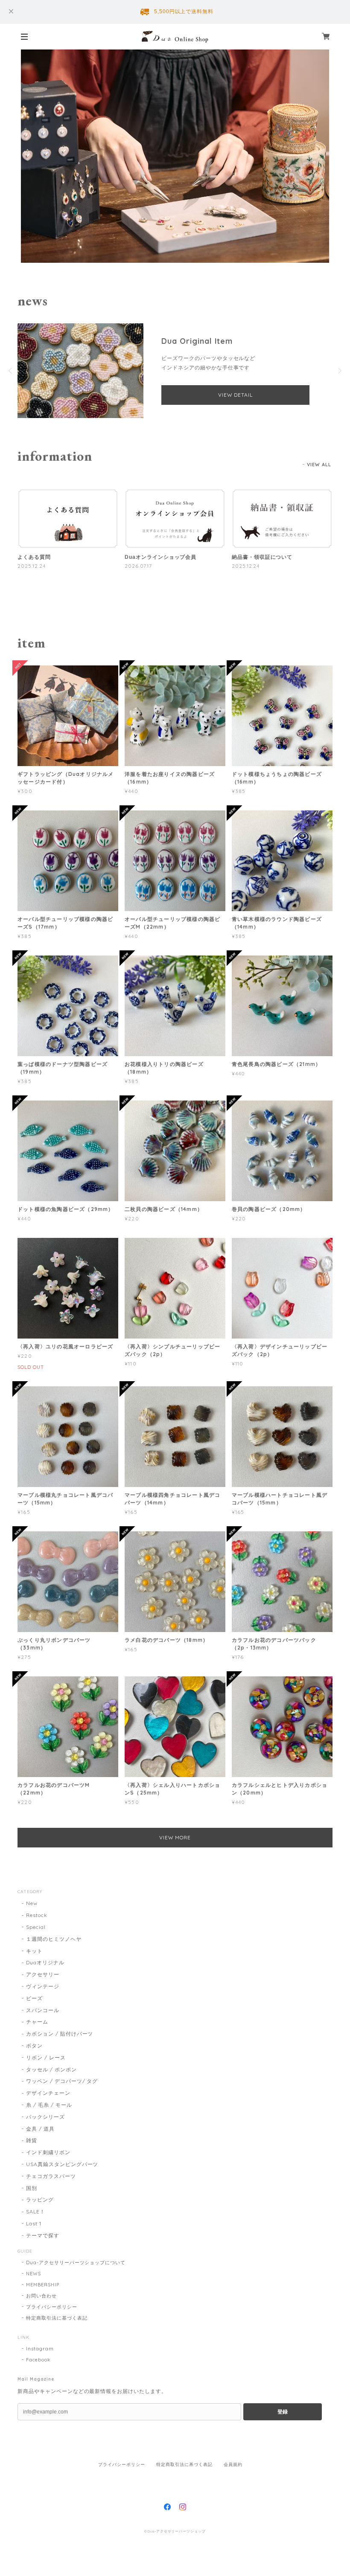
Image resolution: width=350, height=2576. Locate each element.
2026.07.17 (138, 566)
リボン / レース (46, 2058)
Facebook (38, 2360)
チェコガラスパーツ (51, 2176)
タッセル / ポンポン (51, 2069)
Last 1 (34, 2223)
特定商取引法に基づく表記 (57, 2318)
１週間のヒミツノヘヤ (54, 1939)
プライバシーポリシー (52, 2307)
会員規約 (233, 2464)
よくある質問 (34, 557)
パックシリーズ (45, 2117)
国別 (32, 2188)
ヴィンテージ (43, 1986)
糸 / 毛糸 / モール (49, 2105)
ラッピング (40, 2200)
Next (339, 371)
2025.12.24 (32, 566)
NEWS (34, 2274)
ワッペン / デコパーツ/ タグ (62, 2081)
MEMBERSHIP (43, 2285)
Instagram (40, 2349)
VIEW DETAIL (236, 395)
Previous (11, 371)
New (32, 1903)
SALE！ (36, 2212)
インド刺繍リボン (48, 2152)
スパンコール (43, 2010)
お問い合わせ (41, 2296)
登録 (283, 2412)
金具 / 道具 (40, 2129)
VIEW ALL (319, 465)
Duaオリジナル (45, 1962)
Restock (37, 1915)
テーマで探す (43, 2235)
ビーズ (34, 1998)
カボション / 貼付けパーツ (60, 2034)
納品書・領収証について (262, 557)
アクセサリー (43, 1974)
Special (36, 1927)
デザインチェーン (48, 2093)
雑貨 (32, 2140)
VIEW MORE (175, 1837)
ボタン (34, 2046)
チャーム (37, 2022)
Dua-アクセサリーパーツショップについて (76, 2262)
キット (34, 1951)
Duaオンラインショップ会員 (160, 557)
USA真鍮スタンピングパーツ (62, 2164)
